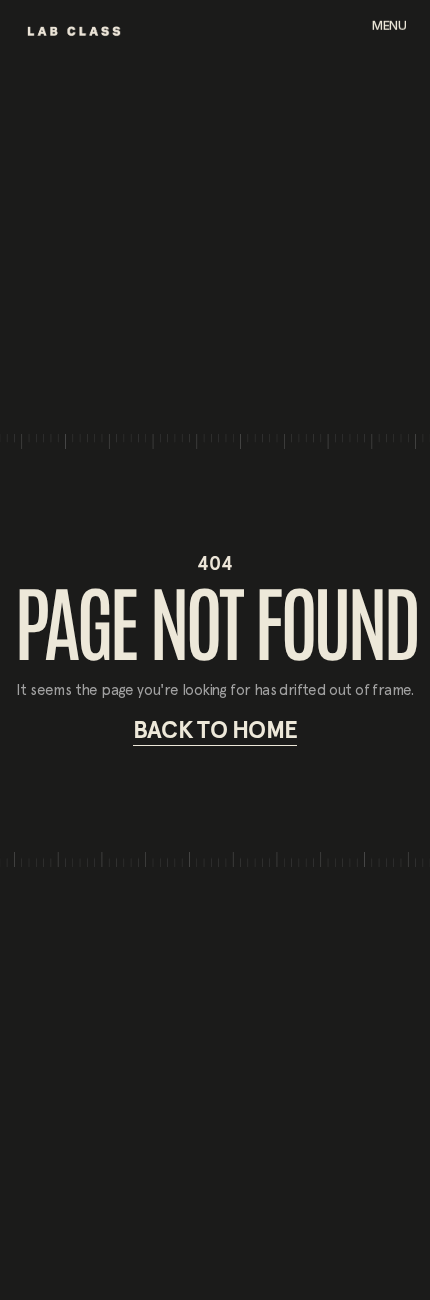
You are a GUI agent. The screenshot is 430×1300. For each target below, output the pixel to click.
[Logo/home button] (74, 31)
